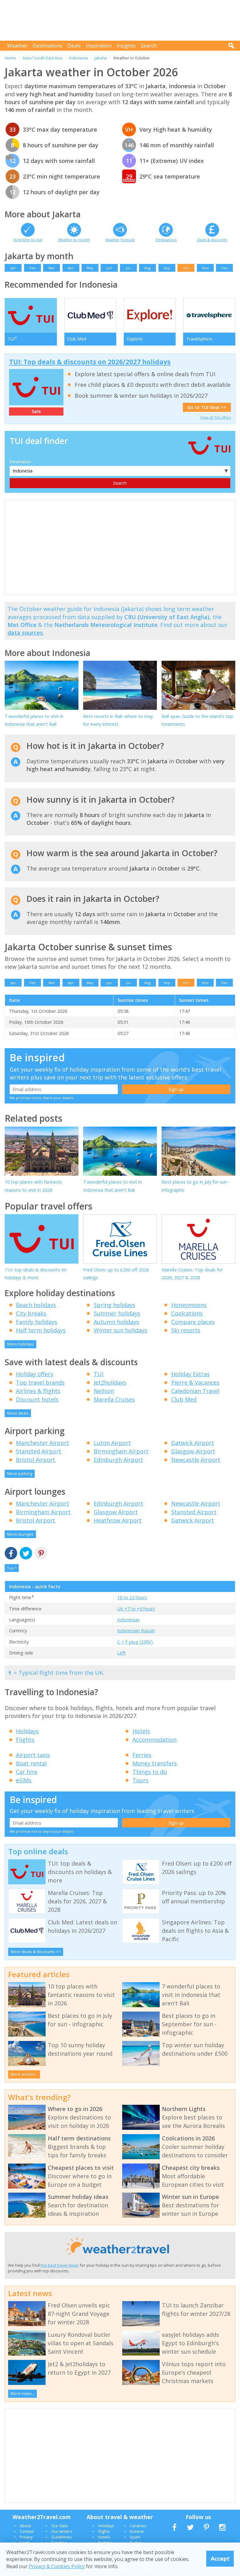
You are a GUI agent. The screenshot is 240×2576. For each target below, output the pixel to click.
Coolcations (187, 1313)
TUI (99, 1374)
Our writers (62, 2531)
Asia (26, 58)
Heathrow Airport (118, 1520)
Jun (109, 268)
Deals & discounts (212, 240)
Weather (17, 46)
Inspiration (99, 46)
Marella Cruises (114, 1399)
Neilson (104, 1391)
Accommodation (155, 1740)
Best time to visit (28, 240)
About (25, 2526)
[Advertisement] (122, 20)
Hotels (141, 1731)
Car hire (27, 1772)
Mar (52, 268)
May (90, 268)
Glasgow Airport (193, 1451)
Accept (220, 2558)
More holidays (20, 1344)
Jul (128, 268)
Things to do (150, 1772)
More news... (23, 2393)
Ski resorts (186, 1330)
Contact (27, 2531)
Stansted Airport (39, 1451)
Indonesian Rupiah (136, 1631)
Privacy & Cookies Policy (57, 2566)
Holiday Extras (190, 1374)
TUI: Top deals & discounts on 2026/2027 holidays (90, 362)
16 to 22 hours (132, 1597)
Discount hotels (37, 1399)
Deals (74, 46)
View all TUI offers (216, 417)
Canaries (138, 2526)
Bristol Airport (36, 1460)
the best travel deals (60, 2265)
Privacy (26, 2537)
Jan (13, 268)
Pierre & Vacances (195, 1382)
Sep (167, 268)
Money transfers (155, 1763)
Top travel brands (40, 1382)
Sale (36, 411)
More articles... (24, 2074)
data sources (25, 633)
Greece (137, 2531)
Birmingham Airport (121, 1451)
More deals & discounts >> (36, 1952)
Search (149, 46)
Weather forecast (120, 240)
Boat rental (31, 1763)
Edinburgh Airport (118, 1460)
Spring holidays (115, 1305)
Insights (126, 46)
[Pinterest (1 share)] (41, 1554)
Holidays (27, 1731)
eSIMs (24, 1780)
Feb (32, 268)
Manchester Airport (42, 1443)
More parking (20, 1473)
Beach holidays (36, 1305)
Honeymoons (189, 1305)
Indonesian (128, 1620)
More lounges (20, 1534)
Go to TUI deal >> (207, 407)
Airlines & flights (38, 1391)
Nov (205, 268)
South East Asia (48, 58)
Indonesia (78, 58)
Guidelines (62, 2537)
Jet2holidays (110, 1382)
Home (10, 58)
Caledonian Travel (195, 1391)
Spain (135, 2537)
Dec (225, 268)
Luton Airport (112, 1443)
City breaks (31, 1313)
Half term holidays (41, 1330)
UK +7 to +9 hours (136, 1609)
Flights (25, 1740)
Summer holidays (117, 1313)
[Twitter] (26, 1554)
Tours (140, 1780)
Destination (20, 462)
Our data (59, 2526)
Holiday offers (35, 1374)
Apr (71, 268)
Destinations (47, 46)
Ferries (142, 1755)
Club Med (184, 1399)
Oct (186, 268)
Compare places (193, 1322)
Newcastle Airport (196, 1460)
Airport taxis (33, 1755)
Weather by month (74, 240)
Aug (147, 268)
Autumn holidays (116, 1322)
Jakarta (101, 58)
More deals (18, 1413)
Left (121, 1653)
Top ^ (12, 1568)
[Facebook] (11, 1554)
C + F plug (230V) (135, 1642)
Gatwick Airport (193, 1443)
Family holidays (37, 1322)
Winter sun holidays (120, 1330)
